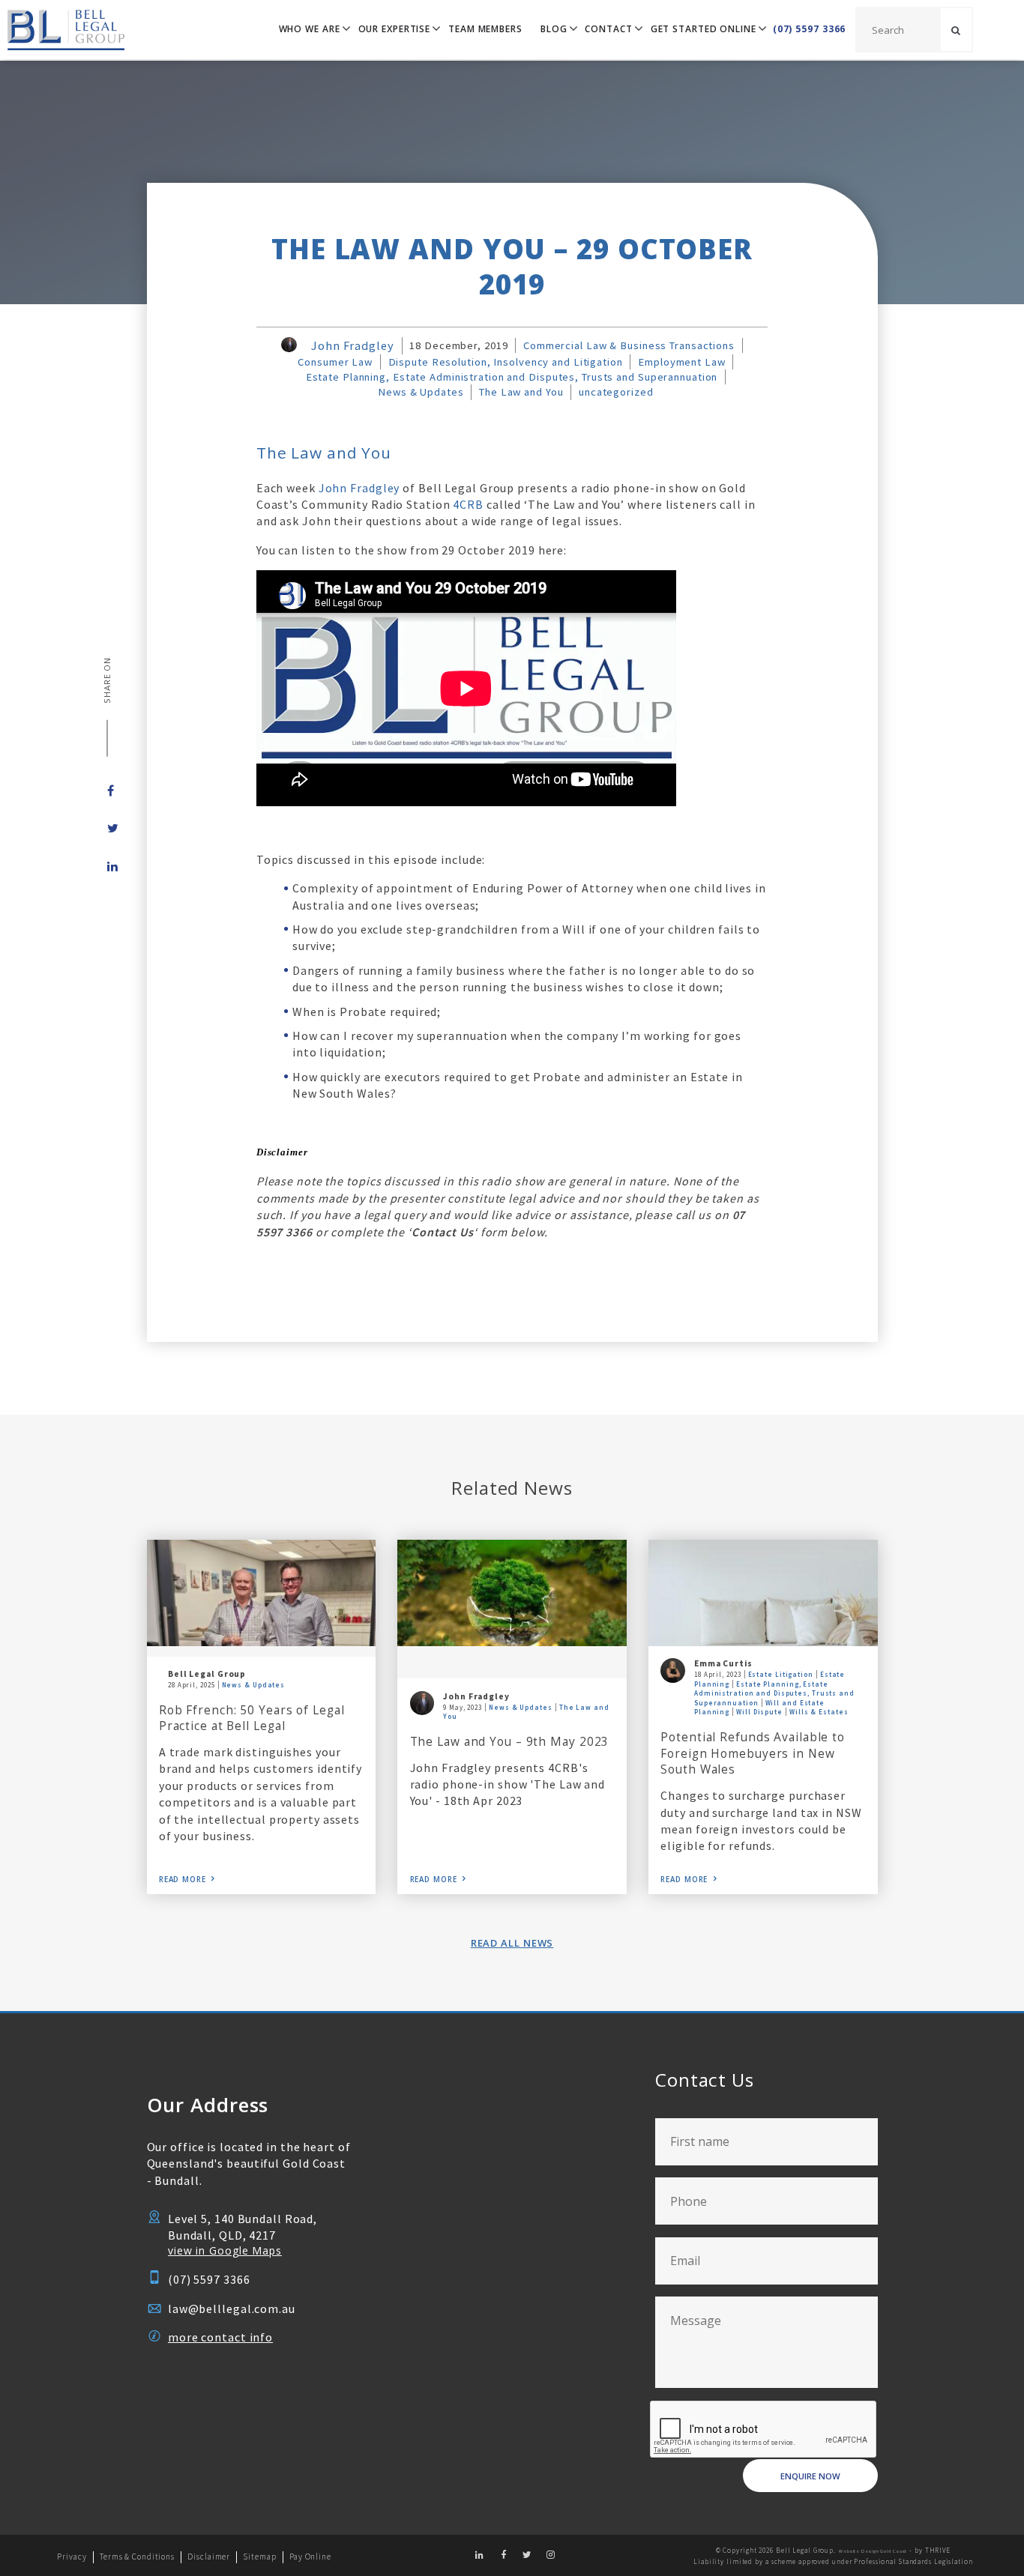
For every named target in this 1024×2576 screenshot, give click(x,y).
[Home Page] (62, 30)
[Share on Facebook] (107, 790)
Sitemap (259, 2557)
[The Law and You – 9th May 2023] (512, 1593)
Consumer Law (335, 362)
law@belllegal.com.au (232, 2309)
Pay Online (310, 2557)
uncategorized (616, 392)
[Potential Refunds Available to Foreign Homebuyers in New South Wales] (763, 1593)
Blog (554, 29)
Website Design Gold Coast (873, 2551)
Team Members (485, 29)
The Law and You (521, 392)
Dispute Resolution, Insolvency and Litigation (506, 362)
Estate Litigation (781, 1674)
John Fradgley (352, 345)
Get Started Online (704, 29)
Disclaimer (209, 2557)
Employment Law (682, 362)
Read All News (512, 1943)
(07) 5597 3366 (810, 29)
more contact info (220, 2337)
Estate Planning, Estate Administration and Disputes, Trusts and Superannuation (512, 377)
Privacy (72, 2557)
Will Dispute (759, 1712)
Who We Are (310, 29)
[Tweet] (107, 828)
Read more (183, 1880)
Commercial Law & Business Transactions (629, 345)
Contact (608, 29)
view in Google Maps (225, 2250)
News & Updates (421, 392)
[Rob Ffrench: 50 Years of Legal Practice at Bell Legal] (262, 1593)
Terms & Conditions (137, 2557)
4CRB (468, 504)
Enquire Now (810, 2476)
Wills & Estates (819, 1712)
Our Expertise (395, 29)
